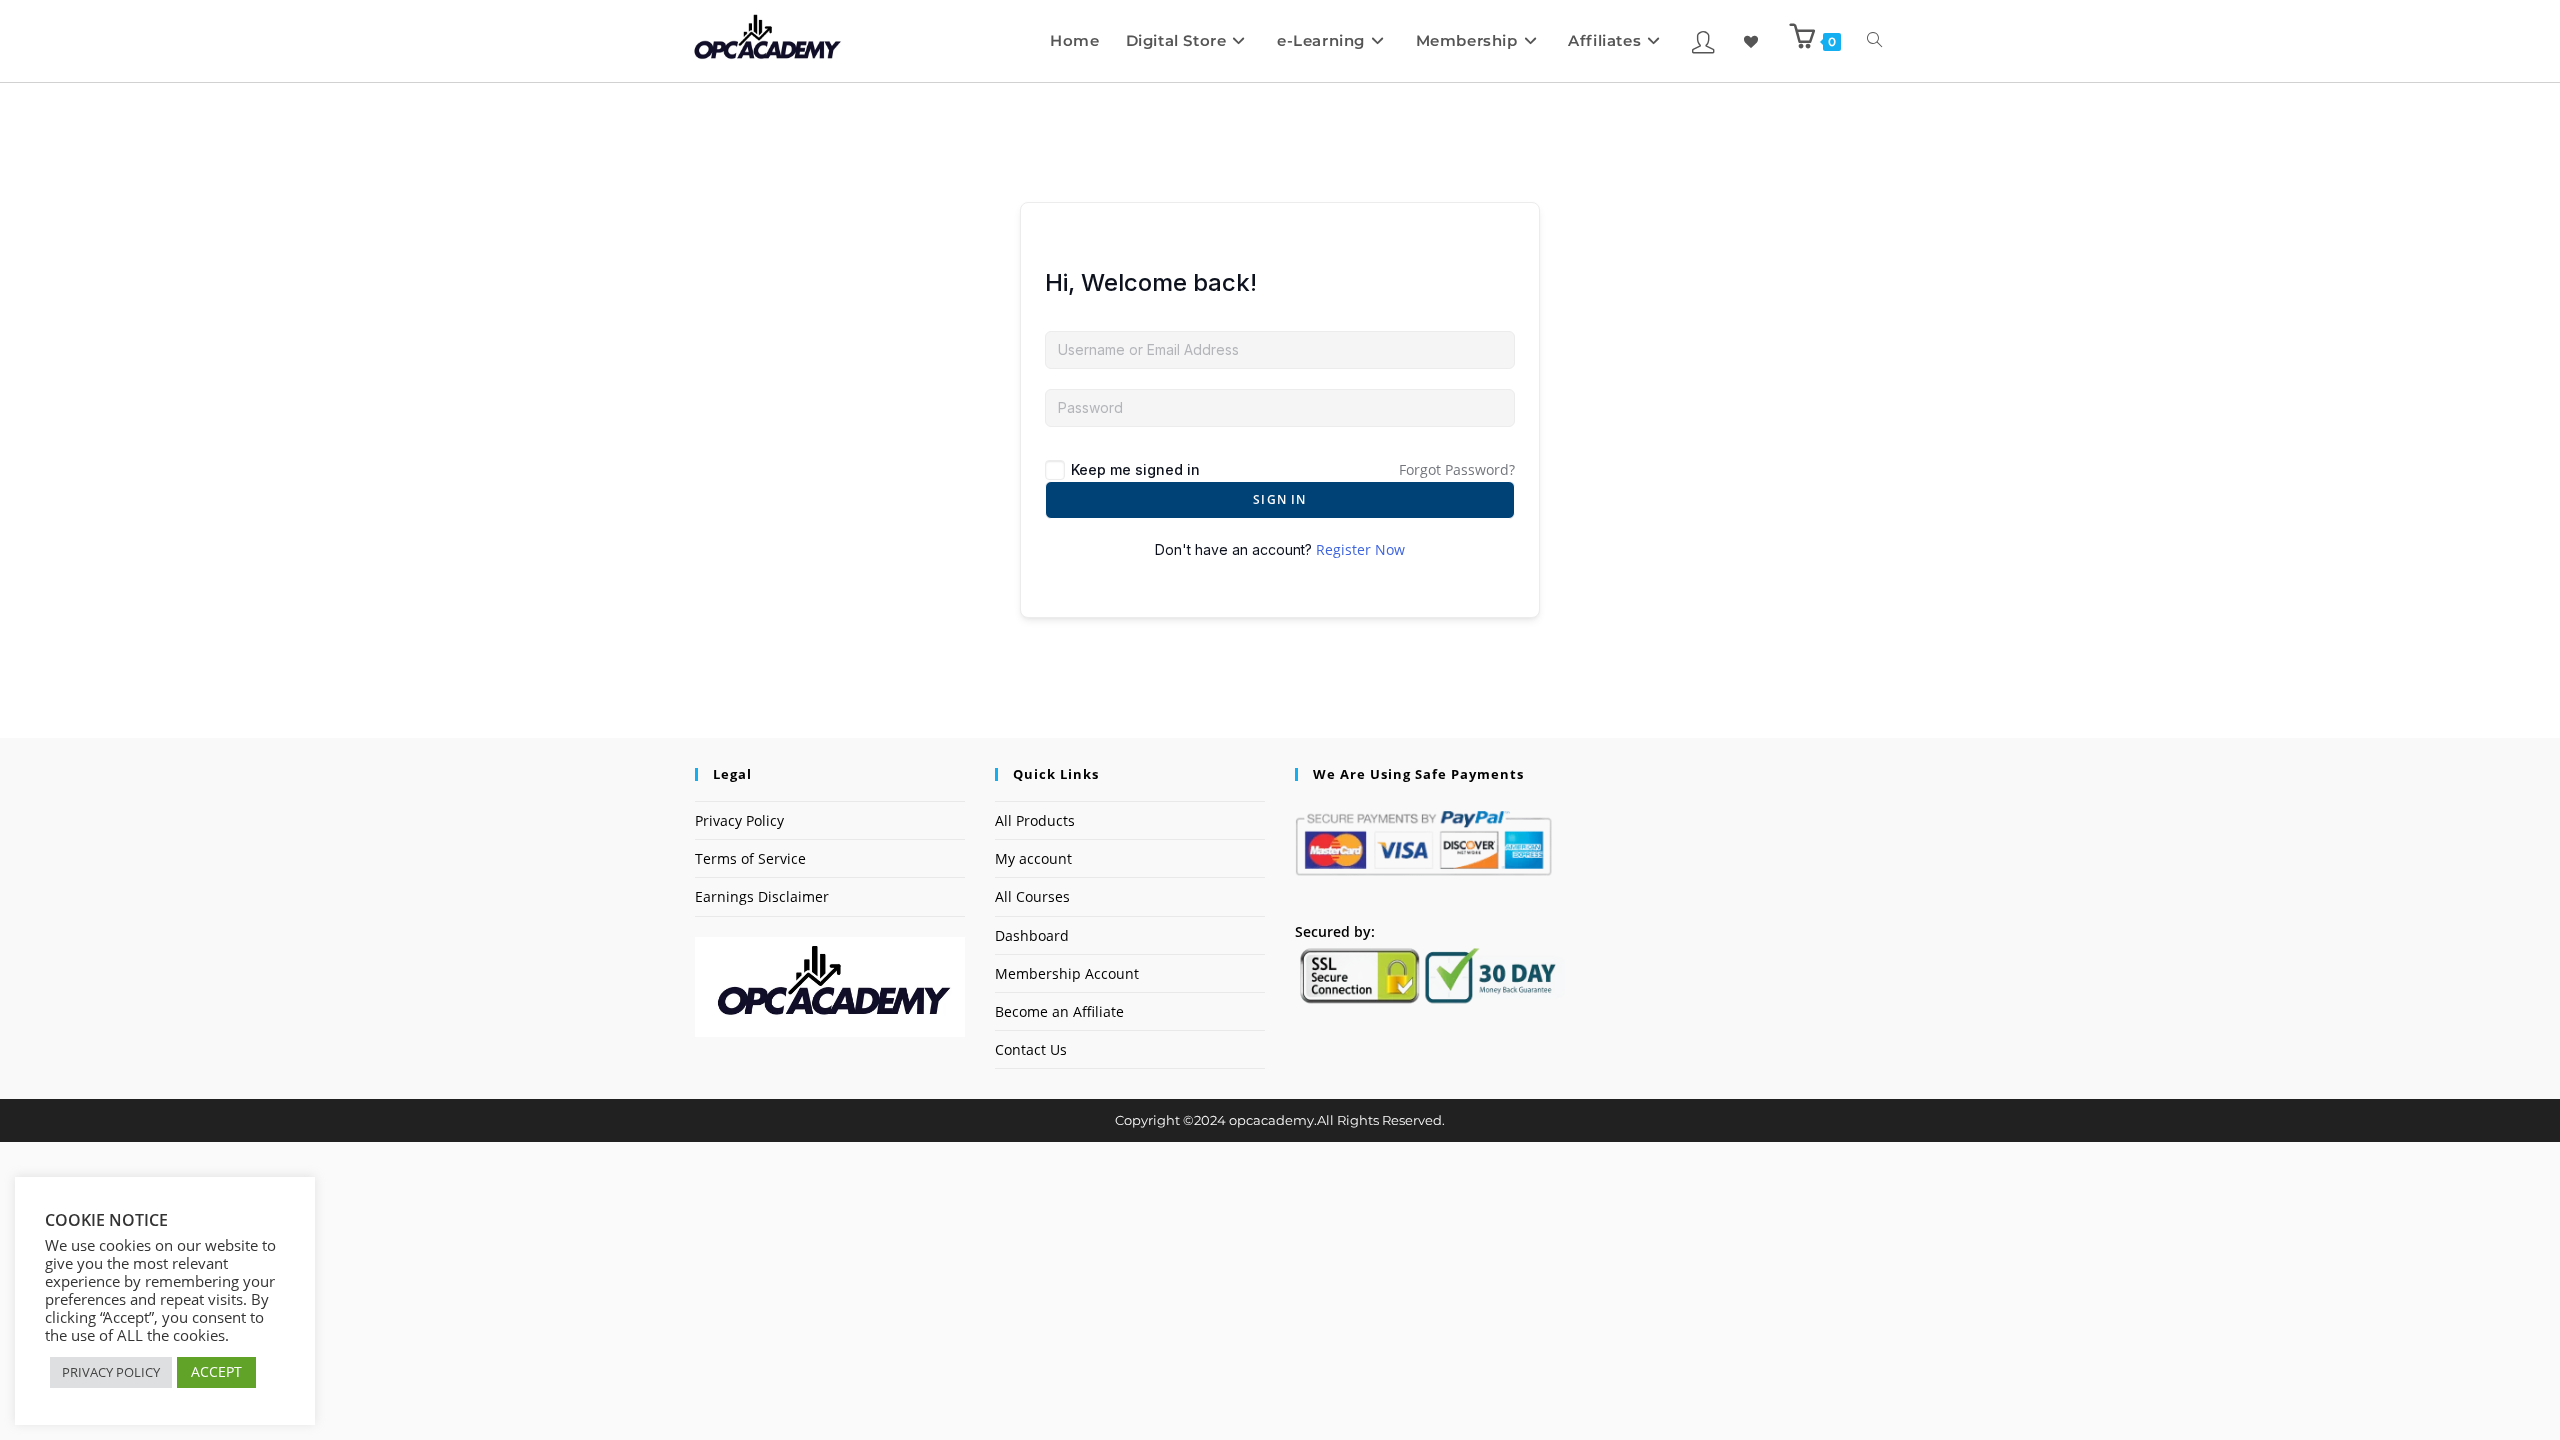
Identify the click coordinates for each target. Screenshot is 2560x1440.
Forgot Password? (1457, 469)
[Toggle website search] (1874, 41)
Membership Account (1067, 973)
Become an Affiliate (1059, 1011)
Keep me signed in (1135, 469)
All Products (1035, 820)
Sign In (1279, 499)
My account (1033, 858)
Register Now (1360, 549)
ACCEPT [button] (216, 1371)
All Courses (1032, 896)
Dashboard (1032, 935)
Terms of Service (750, 858)
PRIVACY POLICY (111, 1372)
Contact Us (1031, 1049)
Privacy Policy (739, 820)
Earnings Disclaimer (762, 896)
